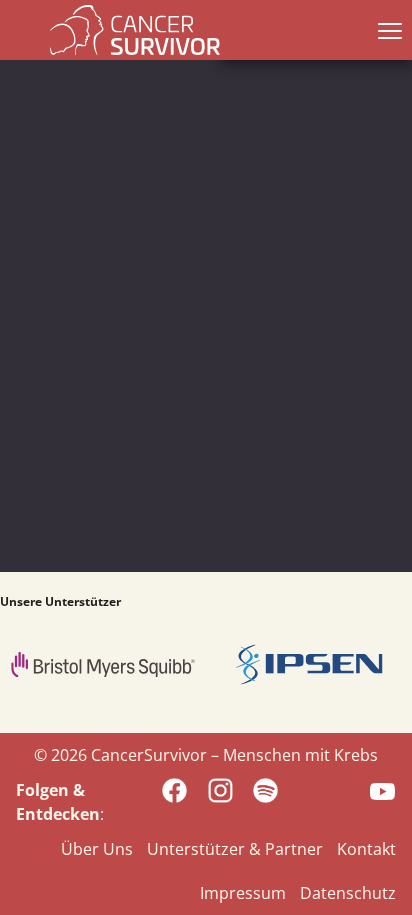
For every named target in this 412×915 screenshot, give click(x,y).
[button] (386, 30)
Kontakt (366, 849)
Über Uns (97, 849)
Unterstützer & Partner (235, 849)
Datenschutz (348, 893)
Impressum (243, 893)
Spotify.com (302, 815)
